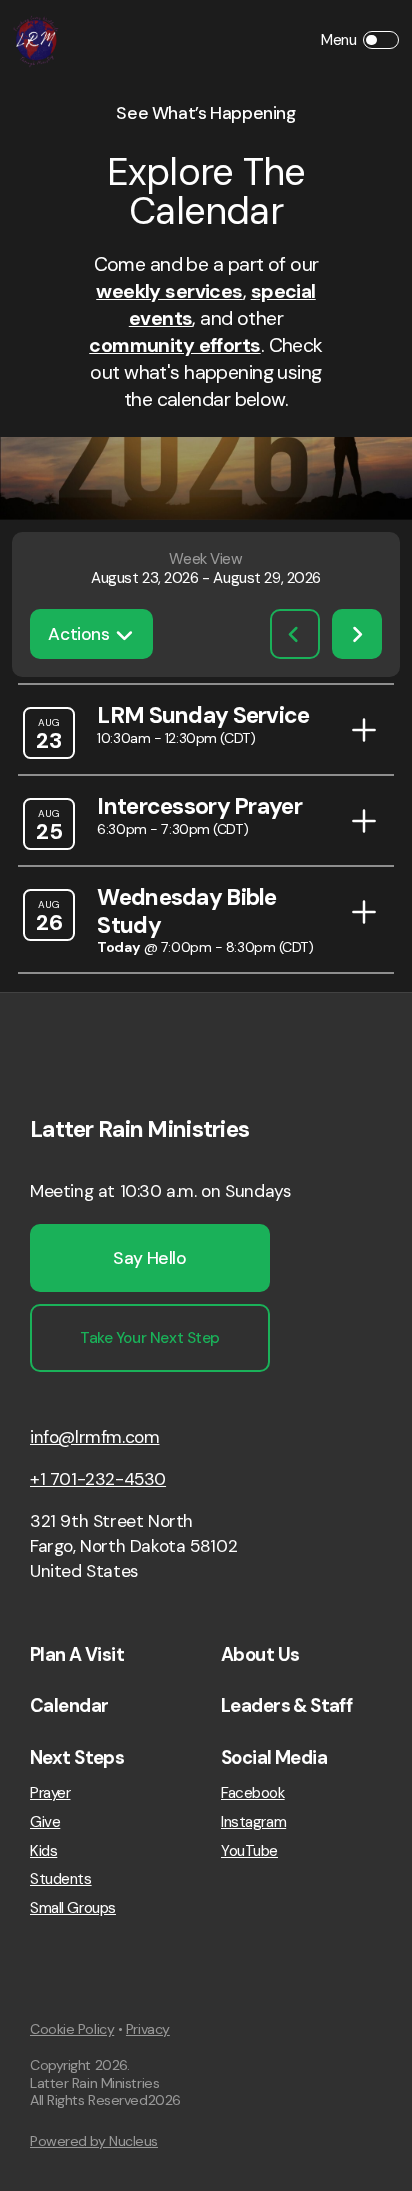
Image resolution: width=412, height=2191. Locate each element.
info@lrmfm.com (94, 1437)
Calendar (69, 1706)
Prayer (50, 1793)
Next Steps (77, 1758)
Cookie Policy (72, 2029)
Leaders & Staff (286, 1706)
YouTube (249, 1851)
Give (45, 1822)
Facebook (253, 1793)
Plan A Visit (77, 1655)
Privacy (148, 2029)
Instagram (253, 1822)
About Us (260, 1655)
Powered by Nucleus (94, 2141)
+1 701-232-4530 (98, 1479)
